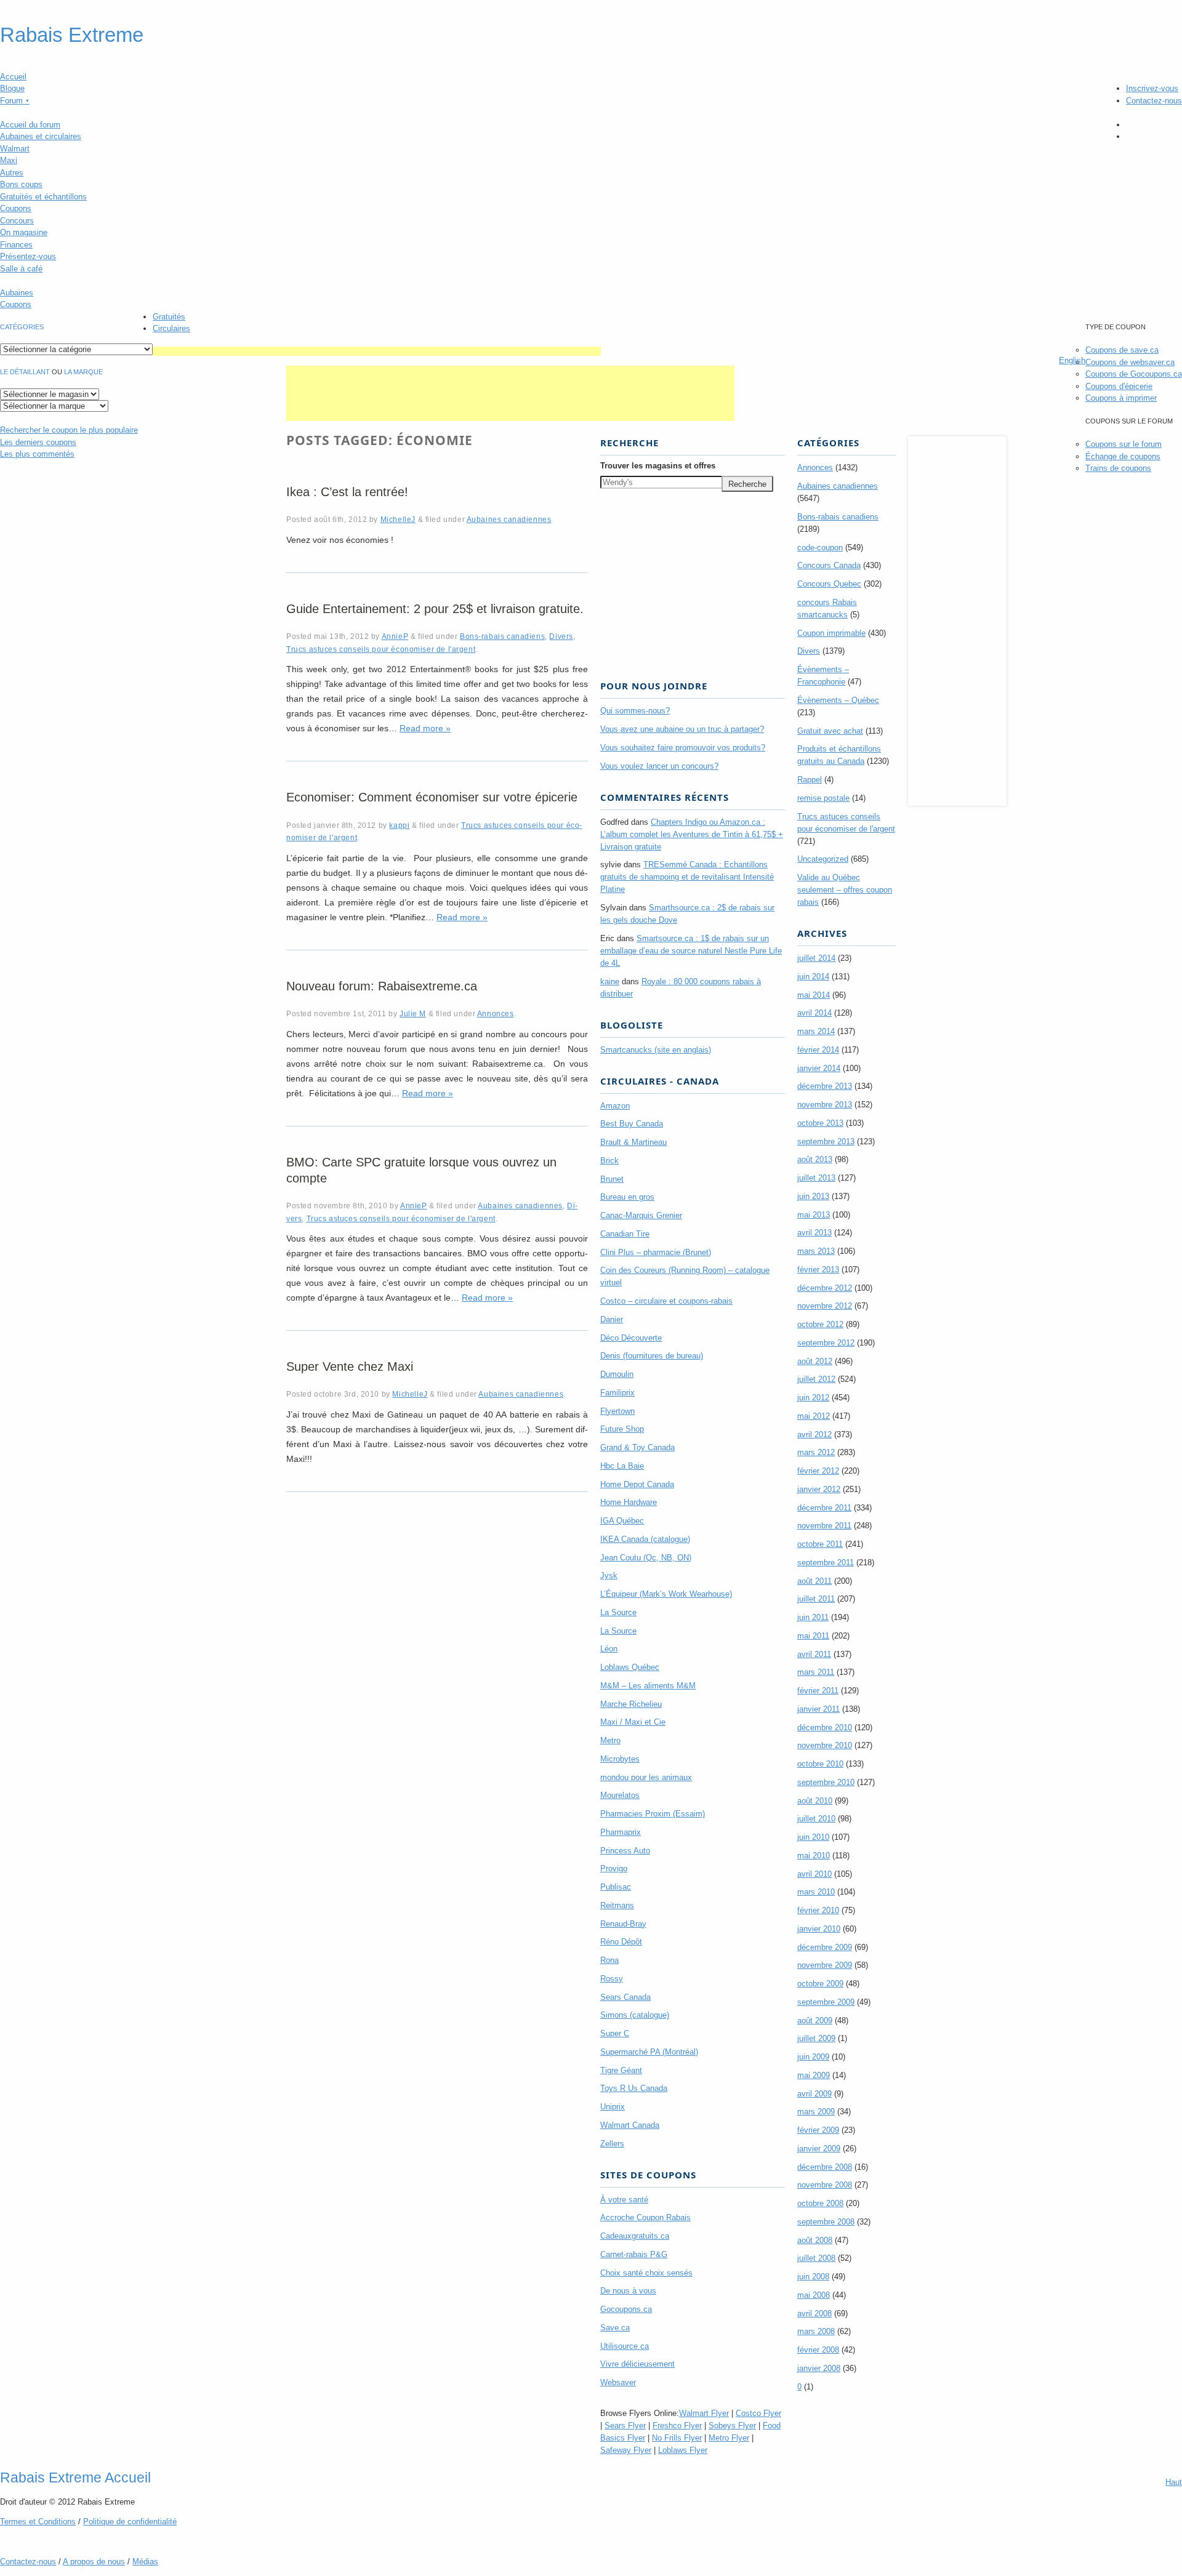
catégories (22, 327)
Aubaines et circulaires (41, 136)
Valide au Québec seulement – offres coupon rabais (845, 890)
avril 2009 (814, 2094)
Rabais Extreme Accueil (75, 2478)
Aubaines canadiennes (509, 519)
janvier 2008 (819, 2368)
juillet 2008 (816, 2258)
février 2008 (818, 2350)
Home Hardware (629, 1502)
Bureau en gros (627, 1197)
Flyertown (617, 1411)
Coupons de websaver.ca (1130, 362)
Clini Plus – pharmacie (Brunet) (656, 1252)
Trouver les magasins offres (658, 466)
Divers (561, 636)
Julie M (413, 1013)
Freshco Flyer (677, 2426)
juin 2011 (813, 1617)
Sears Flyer (625, 2426)
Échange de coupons (1123, 456)
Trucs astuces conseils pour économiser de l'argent (381, 649)
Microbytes (620, 1759)
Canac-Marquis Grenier (641, 1215)
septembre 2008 (826, 2222)
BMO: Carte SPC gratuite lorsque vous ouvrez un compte (421, 1170)
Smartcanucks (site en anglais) (656, 1050)
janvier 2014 (819, 1068)
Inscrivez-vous (1152, 88)
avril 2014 (814, 1013)
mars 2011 (816, 1672)
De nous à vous (628, 2291)
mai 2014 (814, 995)
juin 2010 (813, 1837)
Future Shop (622, 1429)
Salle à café (21, 269)
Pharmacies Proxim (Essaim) (653, 1814)
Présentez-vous (28, 256)
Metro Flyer (729, 2438)
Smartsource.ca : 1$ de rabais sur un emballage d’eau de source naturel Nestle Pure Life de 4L (691, 951)
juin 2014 (813, 977)
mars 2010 (816, 1892)
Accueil (13, 77)
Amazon (615, 1106)
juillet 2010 (816, 1819)
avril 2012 (814, 1434)
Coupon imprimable (831, 633)
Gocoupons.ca (626, 2309)
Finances (16, 245)
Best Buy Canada (632, 1124)
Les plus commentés (37, 454)
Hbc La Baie (622, 1466)
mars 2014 (816, 1031)
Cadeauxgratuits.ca (635, 2236)
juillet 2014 (816, 958)
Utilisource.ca (625, 2346)
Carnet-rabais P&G (634, 2254)
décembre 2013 (825, 1086)
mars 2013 (816, 1251)
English (1072, 360)
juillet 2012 (816, 1379)
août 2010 (815, 1801)
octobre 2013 (820, 1123)
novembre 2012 (825, 1306)
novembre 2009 (825, 1965)
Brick (609, 1161)
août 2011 (814, 1581)
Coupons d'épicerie (1119, 386)
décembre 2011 (824, 1508)
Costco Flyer (758, 2413)
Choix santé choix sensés (646, 2273)
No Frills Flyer (677, 2438)
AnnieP (395, 636)
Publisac (616, 1887)
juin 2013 (813, 1196)
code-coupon (820, 548)
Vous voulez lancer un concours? (659, 766)
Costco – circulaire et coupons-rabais (666, 1301)
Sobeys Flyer (732, 2426)
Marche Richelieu (631, 1704)
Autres (12, 173)
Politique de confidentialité (130, 2522)
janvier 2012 (819, 1489)
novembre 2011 (824, 1526)
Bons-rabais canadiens (502, 636)
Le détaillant (25, 372)
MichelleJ (398, 519)
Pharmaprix (621, 1832)
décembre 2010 (825, 1727)
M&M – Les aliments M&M (648, 1686)
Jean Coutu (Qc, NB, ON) (646, 1558)
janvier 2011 (818, 1709)
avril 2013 (814, 1233)
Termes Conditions (38, 2522)
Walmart (15, 149)
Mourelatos (620, 1795)
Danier (612, 1319)
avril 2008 (814, 2313)
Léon (609, 1649)
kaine (610, 981)
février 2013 (818, 1270)
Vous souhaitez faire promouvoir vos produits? (683, 748)
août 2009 (815, 2020)
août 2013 (815, 1159)
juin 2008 (813, 2277)
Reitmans (617, 1905)
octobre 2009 (820, 1984)
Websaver (618, 2382)
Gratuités (169, 317)
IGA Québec (622, 1521)
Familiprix (617, 1393)
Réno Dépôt (621, 1942)
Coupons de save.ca (1122, 350)
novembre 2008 (825, 2185)
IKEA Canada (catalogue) (645, 1539)
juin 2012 (813, 1398)
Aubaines (17, 293)
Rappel (810, 780)
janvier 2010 (819, 1929)
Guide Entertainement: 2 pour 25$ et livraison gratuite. (435, 609)
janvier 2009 (819, 2149)
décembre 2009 (825, 1947)
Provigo (614, 1868)
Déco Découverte (631, 1338)
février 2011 (818, 1691)
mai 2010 (814, 1856)
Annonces (496, 1013)
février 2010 (818, 1910)
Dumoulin (617, 1374)
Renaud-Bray (623, 1924)
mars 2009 (816, 2112)
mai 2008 (814, 2295)
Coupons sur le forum (1124, 444)
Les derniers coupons (38, 442)
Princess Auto (625, 1851)
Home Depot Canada (637, 1484)
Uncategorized (823, 859)
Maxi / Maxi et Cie (633, 1722)
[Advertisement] (377, 351)
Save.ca (615, 2328)
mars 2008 (816, 2331)
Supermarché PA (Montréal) (649, 2052)
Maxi (9, 160)
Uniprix (613, 2107)
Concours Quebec (829, 584)
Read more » (425, 728)
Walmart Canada (630, 2125)
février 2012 (818, 1471)
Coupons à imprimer (1121, 398)
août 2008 (815, 2240)
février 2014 (818, 1050)
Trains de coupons (1118, 468)
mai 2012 (814, 1416)
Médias (145, 2562)
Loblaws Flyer (683, 2450)
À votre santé (624, 2200)
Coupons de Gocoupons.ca (1134, 374)
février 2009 (818, 2130)
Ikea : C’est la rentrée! (347, 492)
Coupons (16, 208)
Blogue (12, 88)
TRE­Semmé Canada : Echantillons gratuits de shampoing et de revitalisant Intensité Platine (687, 877)
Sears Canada (625, 1997)
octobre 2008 (820, 2203)
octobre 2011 (820, 1544)
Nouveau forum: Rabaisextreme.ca (382, 986)
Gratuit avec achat (830, 731)
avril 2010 (814, 1874)
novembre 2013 (825, 1105)
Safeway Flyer (626, 2450)
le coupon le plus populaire (69, 430)
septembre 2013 (826, 1142)
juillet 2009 (816, 2038)
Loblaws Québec (630, 1667)
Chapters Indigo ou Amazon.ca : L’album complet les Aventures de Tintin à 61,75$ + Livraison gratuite (692, 834)
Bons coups (21, 184)
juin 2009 (813, 2057)
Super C (615, 2033)
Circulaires (171, 328)
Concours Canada (829, 565)
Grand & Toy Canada (637, 1447)
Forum (15, 101)
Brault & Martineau (633, 1142)
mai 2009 (814, 2075)
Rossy (612, 1979)
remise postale (823, 798)
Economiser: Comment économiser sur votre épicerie (432, 797)
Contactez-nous (1154, 101)
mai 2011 (813, 1636)
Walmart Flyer (704, 2413)
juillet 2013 (816, 1178)
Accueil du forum (30, 125)
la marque (83, 372)
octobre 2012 (820, 1324)
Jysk (609, 1575)
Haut (1174, 2482)
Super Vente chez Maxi (350, 1366)
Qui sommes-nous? (635, 711)
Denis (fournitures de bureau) (652, 1356)
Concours (17, 221)
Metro (610, 1740)
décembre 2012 (825, 1288)
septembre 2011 (826, 1563)
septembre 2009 (826, 2002)
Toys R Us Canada (634, 2088)
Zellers (612, 2144)
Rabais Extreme (72, 35)
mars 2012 (816, 1452)
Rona (609, 1960)
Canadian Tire (625, 1234)
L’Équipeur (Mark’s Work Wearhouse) (666, 1594)
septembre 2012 (826, 1343)
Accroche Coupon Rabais (645, 2217)
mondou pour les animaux (646, 1777)
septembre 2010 (826, 1782)
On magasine (24, 232)
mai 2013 (814, 1215)
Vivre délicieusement (637, 2364)
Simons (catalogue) (635, 2015)
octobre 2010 (820, 1764)
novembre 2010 (825, 1745)
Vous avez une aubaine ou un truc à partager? (682, 729)
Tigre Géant (621, 2070)
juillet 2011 (816, 1599)
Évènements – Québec (838, 700)
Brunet (612, 1179)
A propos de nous (94, 2562)
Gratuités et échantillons (43, 197)
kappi (399, 825)
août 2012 (815, 1361)
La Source (618, 1612)
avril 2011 (814, 1654)
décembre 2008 (825, 2167)
